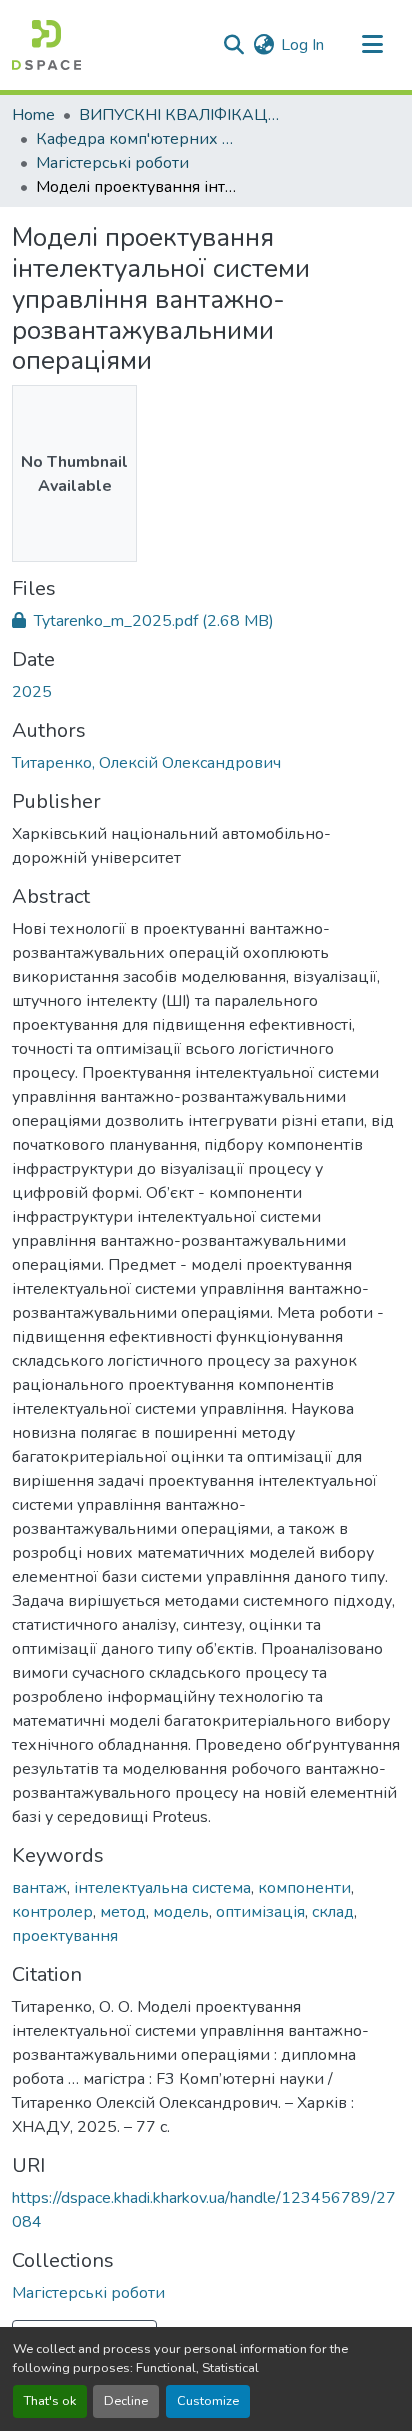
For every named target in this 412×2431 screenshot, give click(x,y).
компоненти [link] (304, 1888)
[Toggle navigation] (372, 45)
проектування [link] (65, 1936)
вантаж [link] (39, 1888)
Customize (208, 2401)
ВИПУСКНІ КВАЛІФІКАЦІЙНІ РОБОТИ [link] (179, 115)
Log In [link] (302, 45)
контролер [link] (52, 1912)
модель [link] (181, 1912)
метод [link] (123, 1912)
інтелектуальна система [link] (162, 1888)
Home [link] (33, 115)
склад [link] (333, 1912)
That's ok (50, 2401)
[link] (206, 621)
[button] (46, 45)
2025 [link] (32, 692)
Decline (126, 2401)
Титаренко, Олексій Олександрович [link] (146, 763)
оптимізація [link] (260, 1912)
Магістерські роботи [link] (112, 163)
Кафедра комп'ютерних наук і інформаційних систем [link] (136, 139)
